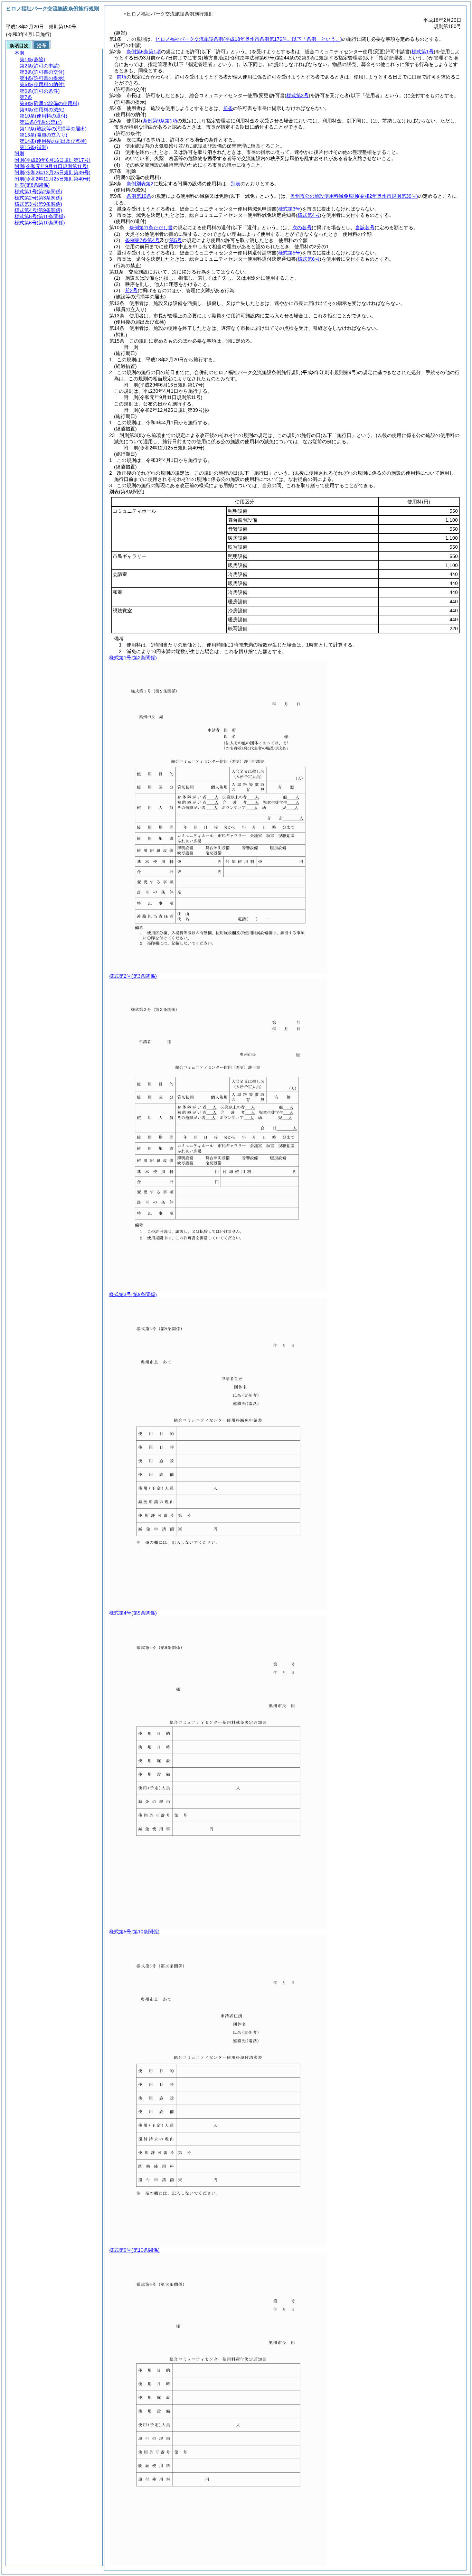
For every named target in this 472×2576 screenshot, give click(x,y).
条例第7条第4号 (142, 240)
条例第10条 (139, 196)
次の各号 (302, 227)
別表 (236, 184)
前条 (228, 108)
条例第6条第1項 (144, 52)
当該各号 (365, 227)
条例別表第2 (140, 184)
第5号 (176, 240)
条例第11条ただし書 (151, 227)
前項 (122, 77)
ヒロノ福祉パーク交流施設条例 (249, 39)
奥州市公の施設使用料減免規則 (354, 196)
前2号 (131, 290)
